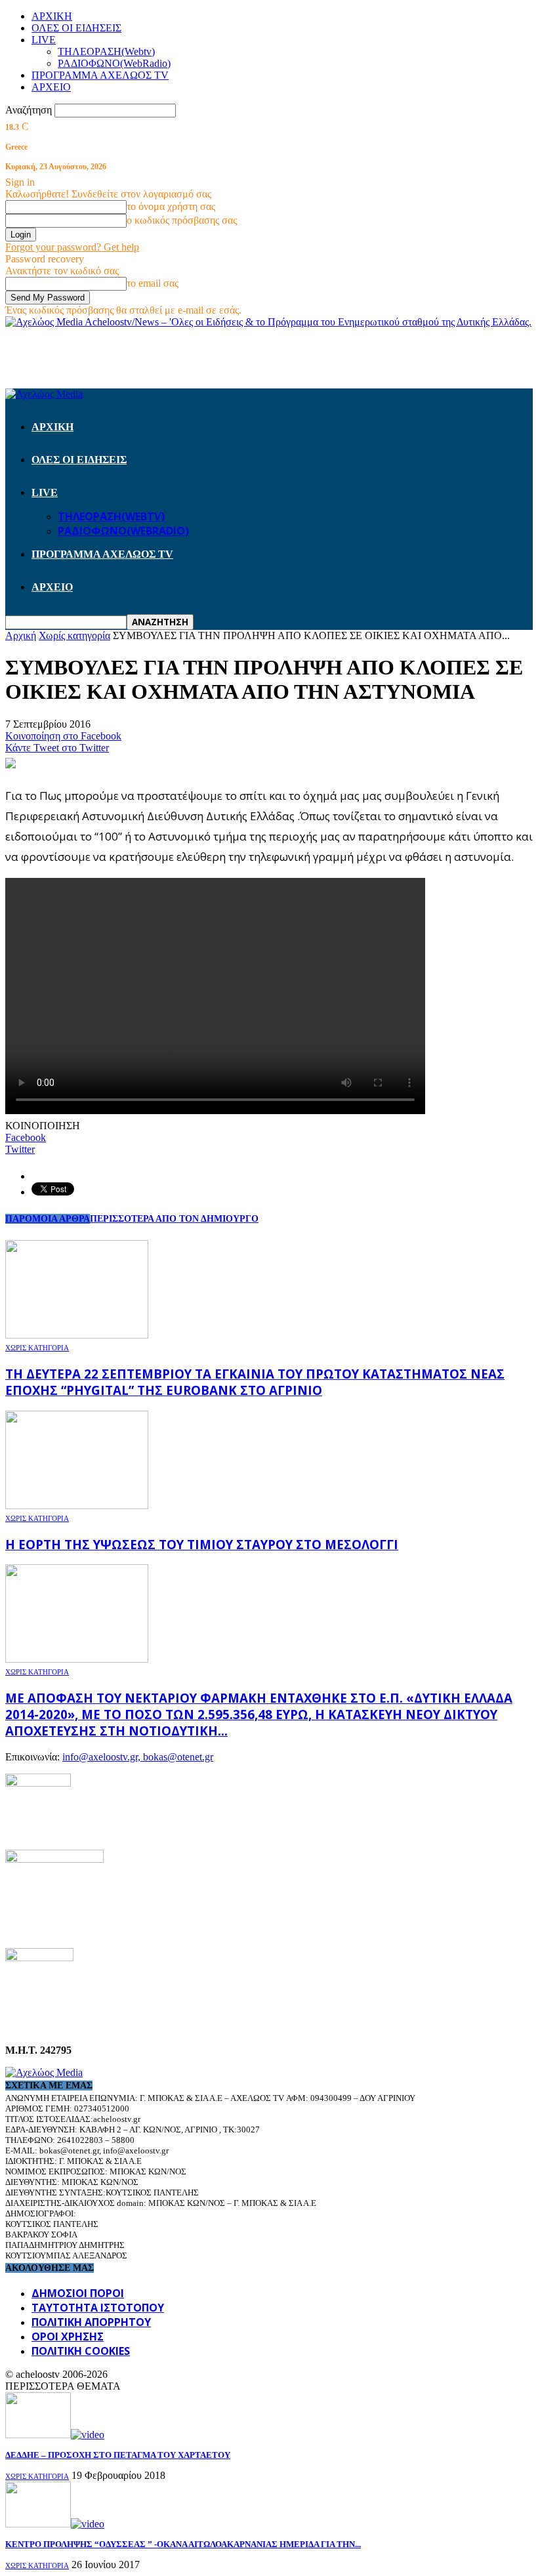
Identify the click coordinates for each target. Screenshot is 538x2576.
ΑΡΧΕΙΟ (51, 87)
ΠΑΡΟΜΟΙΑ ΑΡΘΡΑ (48, 1219)
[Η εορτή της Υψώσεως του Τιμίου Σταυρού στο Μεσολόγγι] (77, 1506)
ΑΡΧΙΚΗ (52, 16)
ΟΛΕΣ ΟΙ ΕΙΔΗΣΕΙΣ (76, 28)
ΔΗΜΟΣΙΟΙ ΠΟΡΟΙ (78, 2293)
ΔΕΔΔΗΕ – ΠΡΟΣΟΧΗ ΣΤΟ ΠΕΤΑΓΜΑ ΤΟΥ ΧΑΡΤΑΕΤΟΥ (118, 2455)
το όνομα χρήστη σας (171, 206)
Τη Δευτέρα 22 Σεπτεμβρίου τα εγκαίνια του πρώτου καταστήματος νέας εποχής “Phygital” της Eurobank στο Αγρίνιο (255, 1382)
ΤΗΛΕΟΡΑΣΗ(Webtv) (106, 52)
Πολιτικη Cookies (81, 2351)
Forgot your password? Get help (72, 247)
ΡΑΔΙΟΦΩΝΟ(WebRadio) (114, 63)
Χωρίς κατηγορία (37, 1348)
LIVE (44, 40)
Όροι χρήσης (68, 2337)
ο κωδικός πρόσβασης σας (182, 220)
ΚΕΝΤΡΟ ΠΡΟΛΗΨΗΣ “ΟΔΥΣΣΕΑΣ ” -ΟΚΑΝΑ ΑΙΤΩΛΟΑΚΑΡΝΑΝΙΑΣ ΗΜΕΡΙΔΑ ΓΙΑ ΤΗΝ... (183, 2544)
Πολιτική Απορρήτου (91, 2322)
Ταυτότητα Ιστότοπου (98, 2308)
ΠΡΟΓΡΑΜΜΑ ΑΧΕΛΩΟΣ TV (100, 75)
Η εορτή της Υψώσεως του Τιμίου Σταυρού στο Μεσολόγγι (202, 1544)
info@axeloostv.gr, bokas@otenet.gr (138, 1757)
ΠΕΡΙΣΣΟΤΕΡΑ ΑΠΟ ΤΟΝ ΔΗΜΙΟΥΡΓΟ (174, 1219)
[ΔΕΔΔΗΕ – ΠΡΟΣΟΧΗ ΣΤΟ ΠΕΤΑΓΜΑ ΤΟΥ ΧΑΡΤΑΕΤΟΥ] (55, 2435)
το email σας (153, 283)
